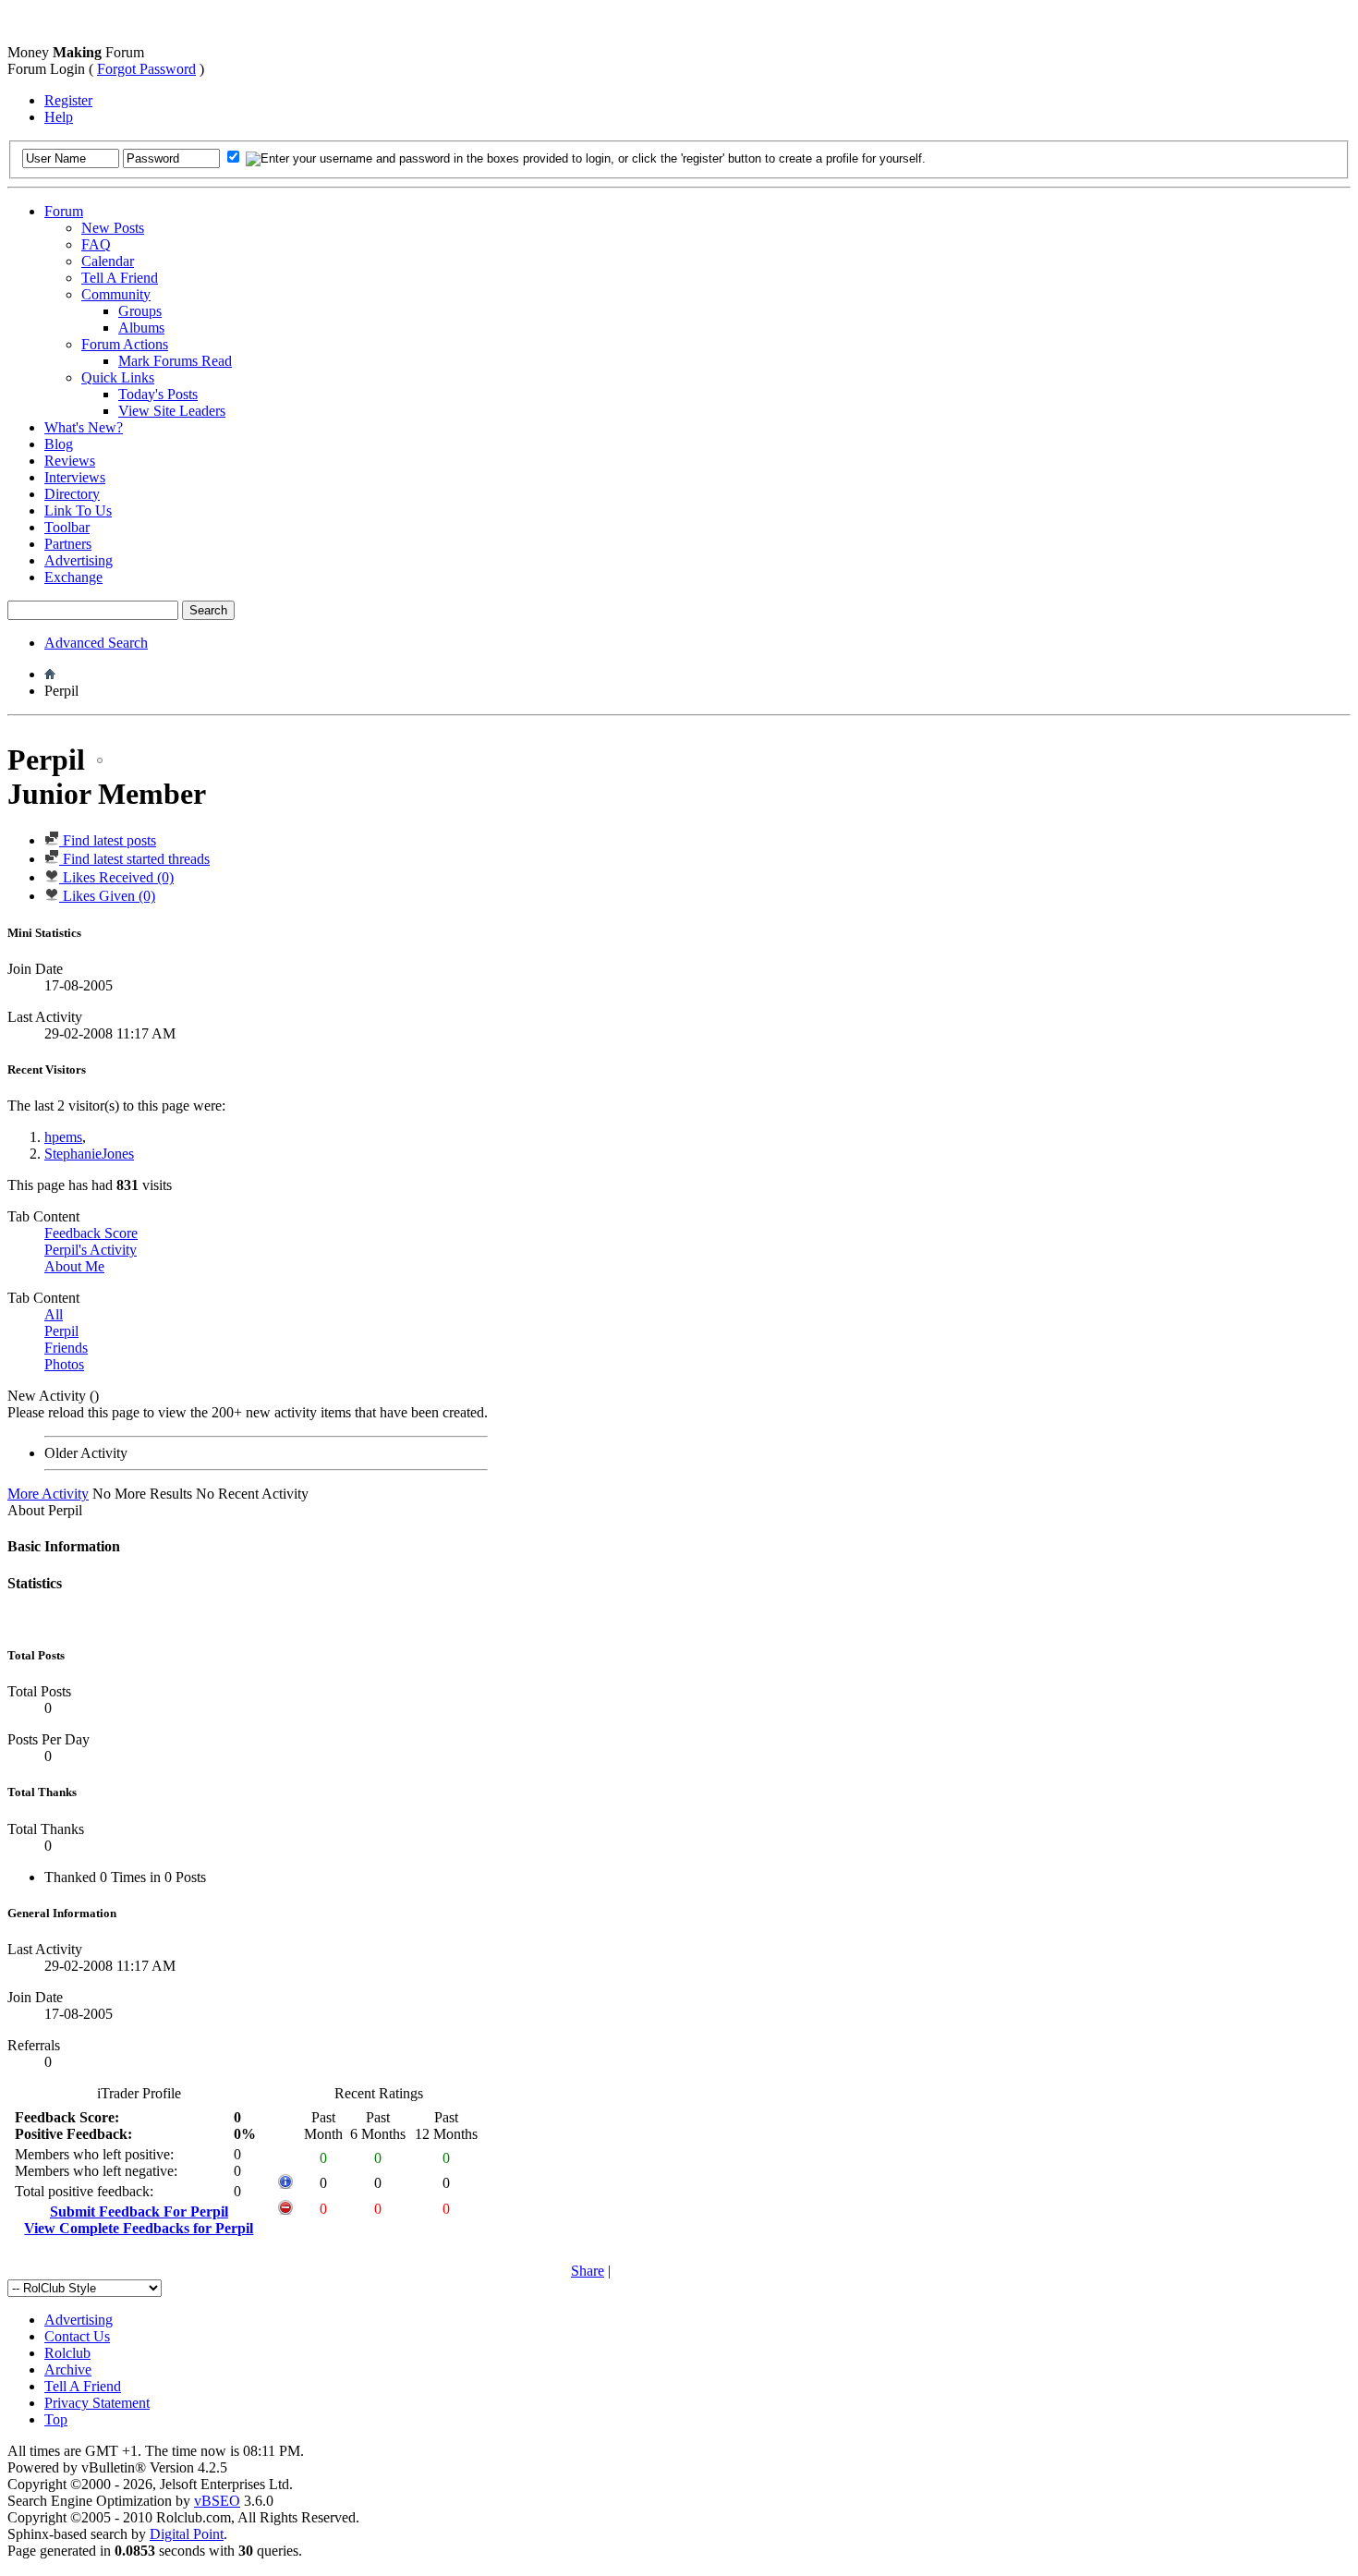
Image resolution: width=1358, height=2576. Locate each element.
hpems (63, 1137)
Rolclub (67, 2353)
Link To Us (78, 510)
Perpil (61, 1331)
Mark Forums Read (175, 361)
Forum (64, 211)
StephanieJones (89, 1154)
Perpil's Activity (91, 1250)
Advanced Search (96, 643)
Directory (72, 494)
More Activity (48, 1494)
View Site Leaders (172, 411)
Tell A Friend (120, 278)
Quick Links (118, 377)
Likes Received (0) (116, 877)
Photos (64, 1364)
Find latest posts (108, 840)
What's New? (84, 427)
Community (116, 294)
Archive (68, 2369)
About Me (74, 1266)
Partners (68, 544)
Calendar (108, 261)
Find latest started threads (134, 859)
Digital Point (187, 2534)
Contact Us (77, 2336)
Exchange (73, 577)
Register (68, 100)
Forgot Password (146, 69)
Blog (59, 444)
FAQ (96, 244)
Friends (66, 1348)
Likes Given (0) (107, 896)
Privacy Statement (97, 2403)
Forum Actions (125, 344)
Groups (140, 311)
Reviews (70, 461)
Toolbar (67, 527)
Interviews (75, 477)
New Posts (113, 228)
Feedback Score (91, 1233)
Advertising (79, 560)
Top (56, 2419)
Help (59, 117)
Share (588, 2271)
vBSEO (217, 2501)
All (54, 1314)
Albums (141, 328)
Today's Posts (158, 394)
